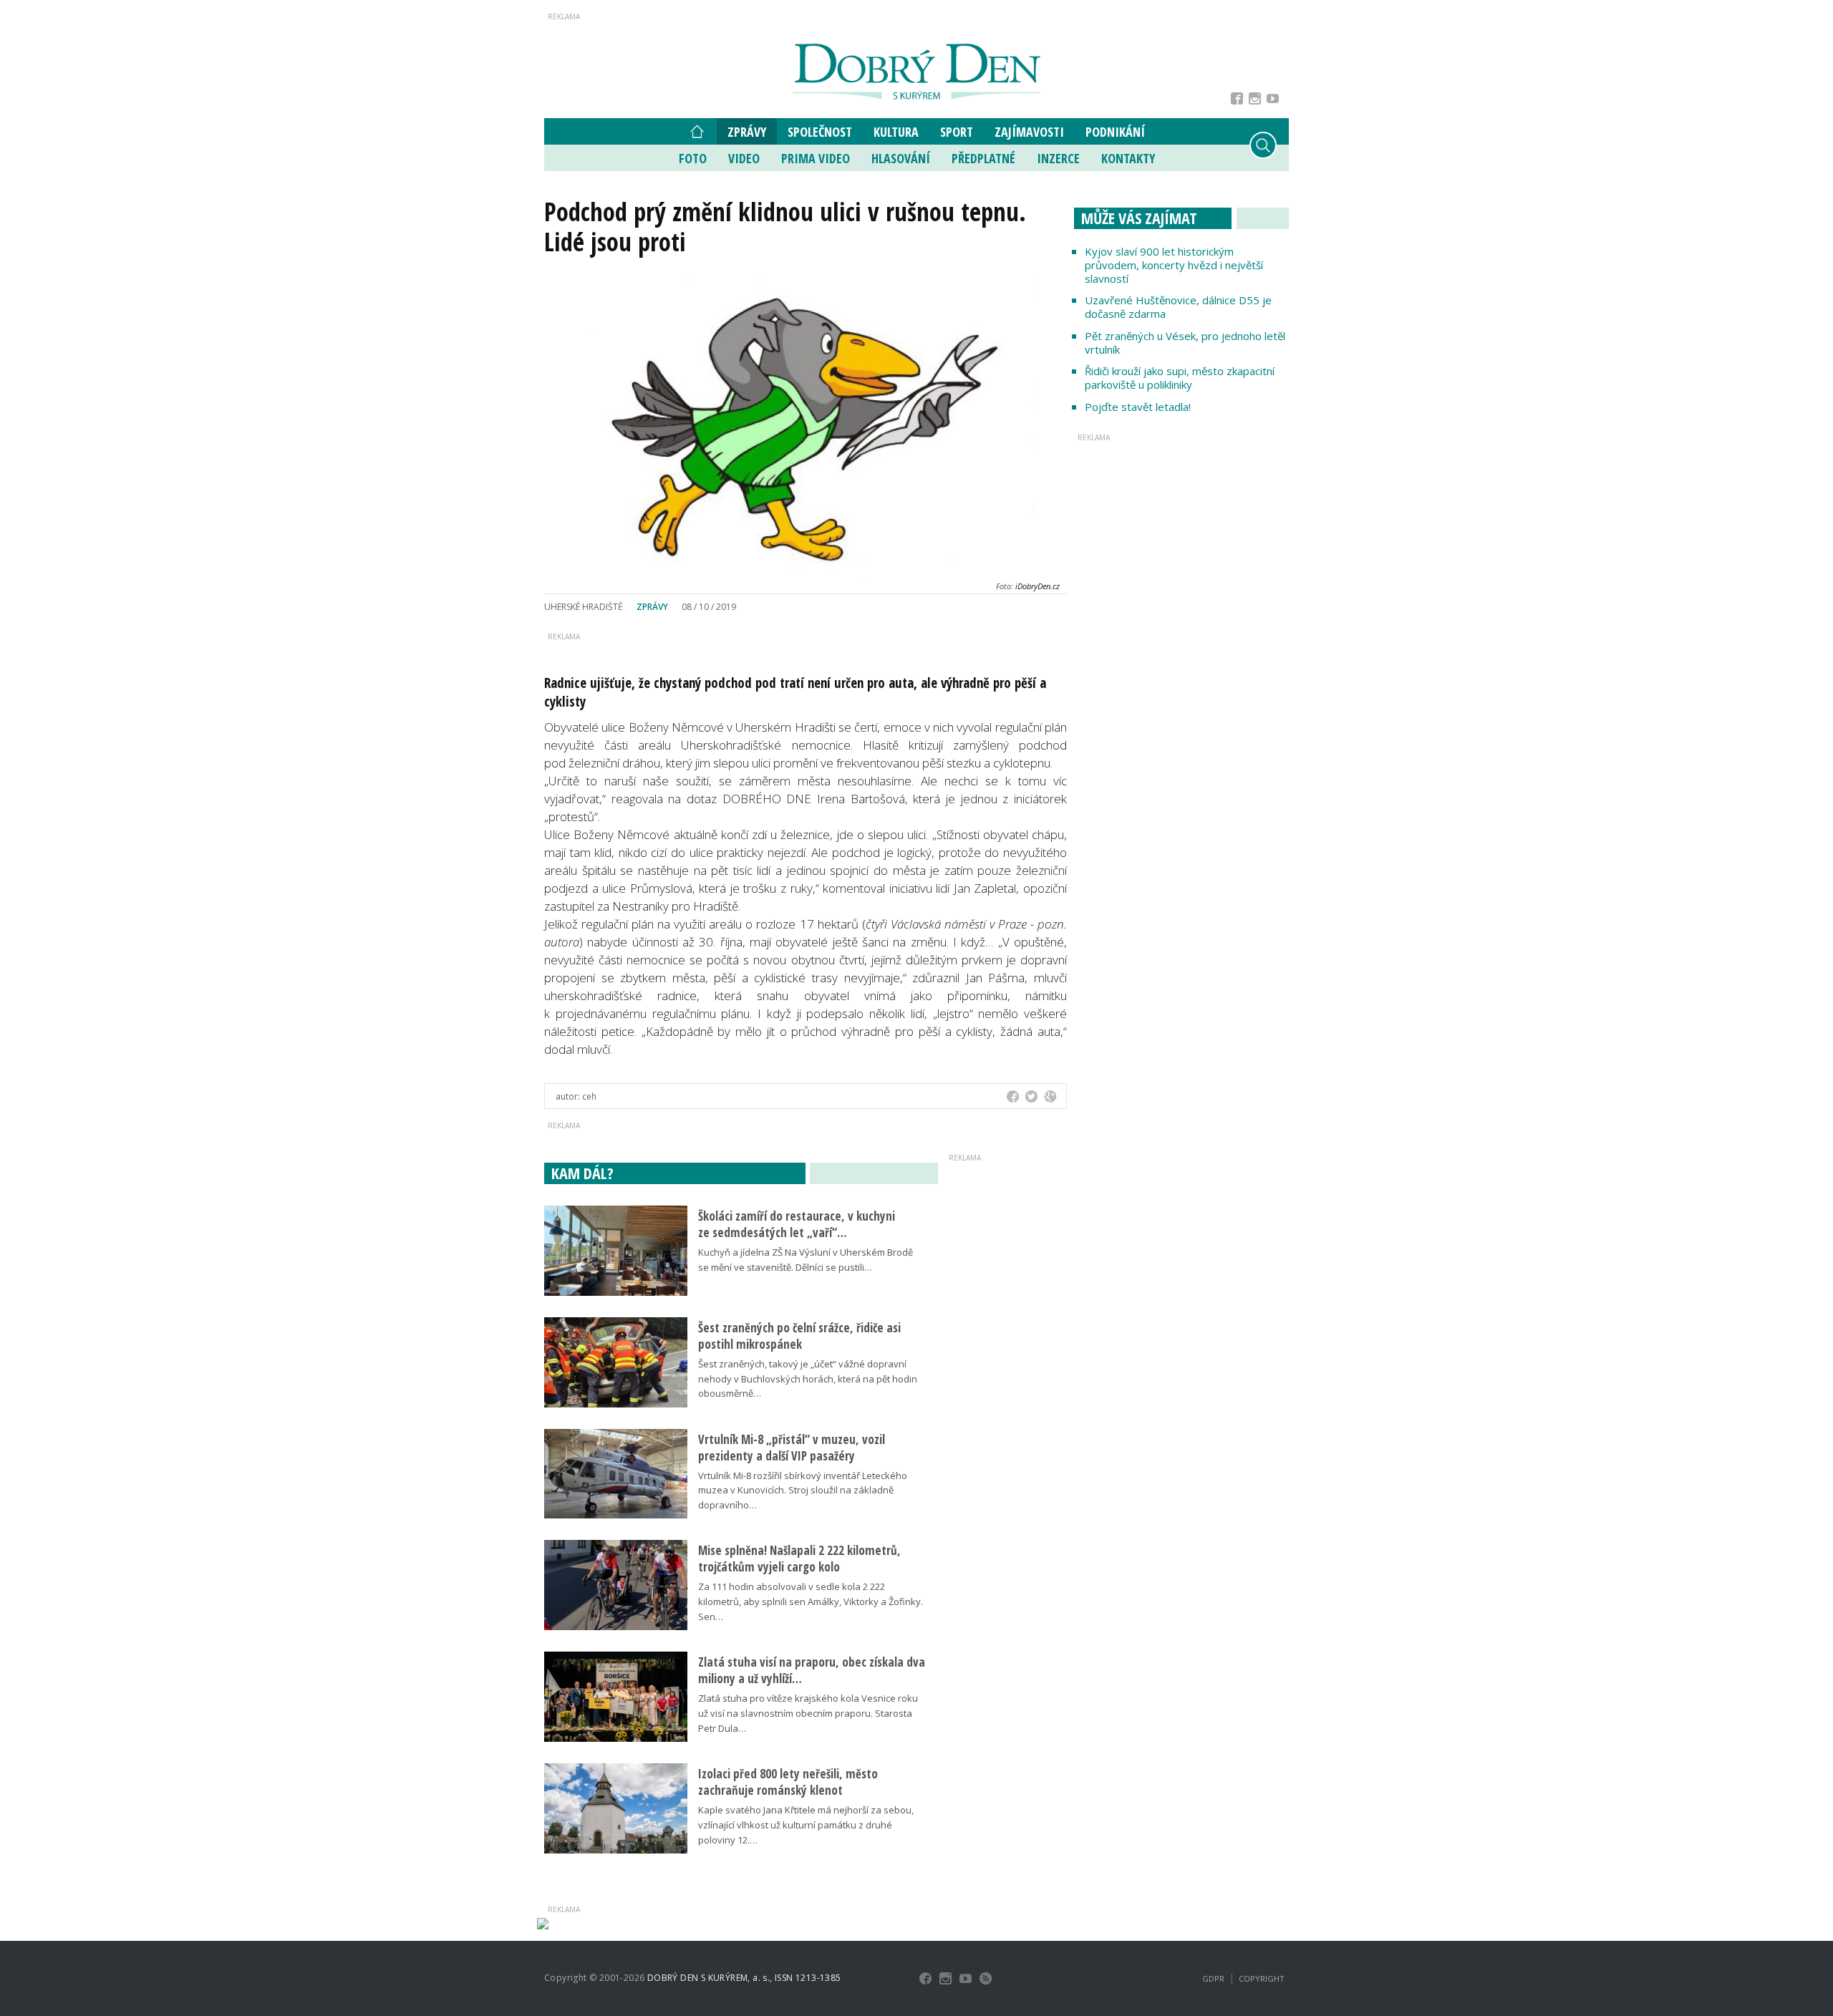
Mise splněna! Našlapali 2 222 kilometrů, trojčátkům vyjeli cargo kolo (799, 1559)
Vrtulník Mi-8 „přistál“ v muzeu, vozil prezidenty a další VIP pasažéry (792, 1448)
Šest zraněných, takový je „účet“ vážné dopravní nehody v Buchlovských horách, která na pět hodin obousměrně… (808, 1379)
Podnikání (1115, 132)
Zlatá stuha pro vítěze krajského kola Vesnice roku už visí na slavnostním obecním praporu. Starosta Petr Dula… (808, 1713)
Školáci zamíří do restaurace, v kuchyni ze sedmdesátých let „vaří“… (797, 1224)
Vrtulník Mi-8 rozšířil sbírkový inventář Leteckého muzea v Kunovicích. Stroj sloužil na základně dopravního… (803, 1491)
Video (744, 158)
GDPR (1213, 1978)
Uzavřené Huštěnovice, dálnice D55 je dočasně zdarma (1178, 307)
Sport (957, 132)
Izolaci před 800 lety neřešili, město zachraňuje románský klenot (788, 1782)
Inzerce (1058, 158)
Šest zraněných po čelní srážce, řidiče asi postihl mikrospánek (799, 1336)
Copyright (1262, 1978)
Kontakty (1128, 158)
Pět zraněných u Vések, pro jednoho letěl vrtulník (1185, 343)
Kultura (896, 132)
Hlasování (901, 158)
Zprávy (747, 132)
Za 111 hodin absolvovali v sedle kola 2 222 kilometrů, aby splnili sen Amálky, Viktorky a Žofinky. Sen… (811, 1601)
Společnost (820, 132)
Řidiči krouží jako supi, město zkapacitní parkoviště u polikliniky (1180, 378)
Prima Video (816, 158)
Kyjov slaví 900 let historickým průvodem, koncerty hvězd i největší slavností (1174, 265)
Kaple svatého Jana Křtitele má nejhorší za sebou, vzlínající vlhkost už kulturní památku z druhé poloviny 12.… (806, 1825)
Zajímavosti (1029, 132)
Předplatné (983, 158)
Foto (693, 158)
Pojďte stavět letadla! (1138, 407)
